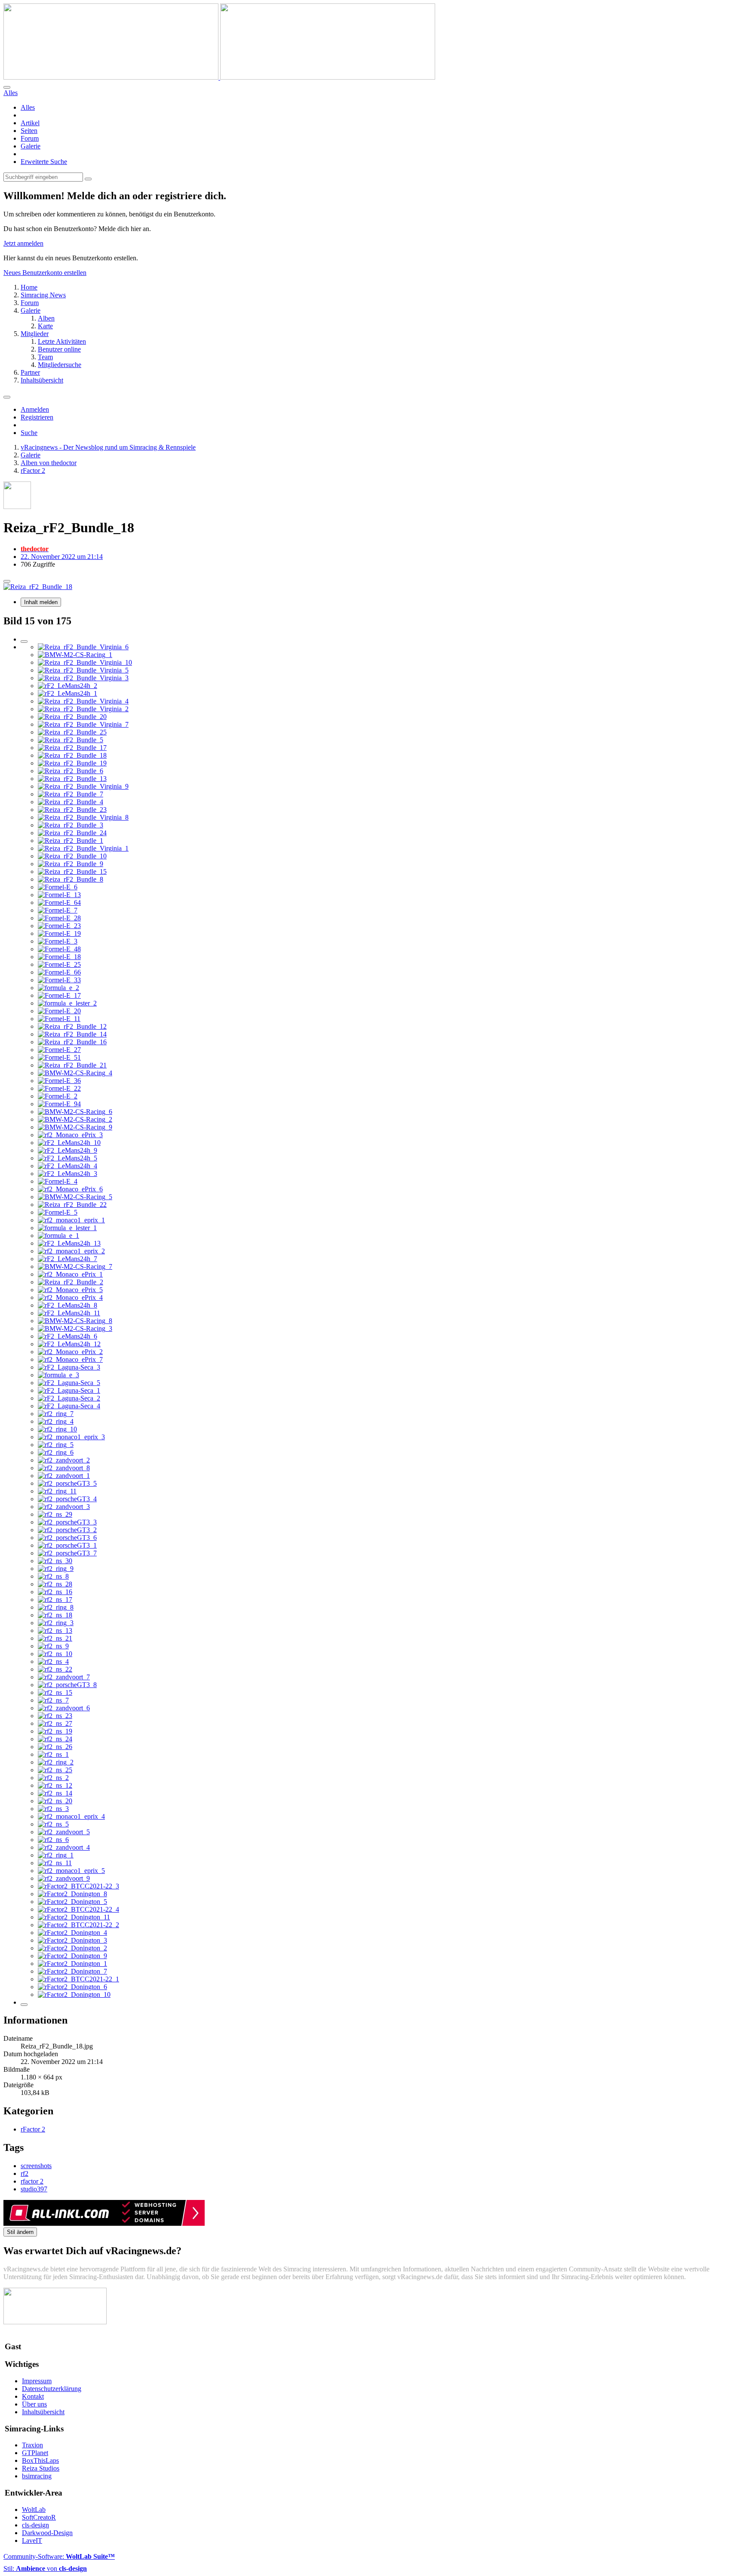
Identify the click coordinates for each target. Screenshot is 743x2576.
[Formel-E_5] (58, 1212)
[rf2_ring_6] (56, 1452)
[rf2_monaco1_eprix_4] (71, 1816)
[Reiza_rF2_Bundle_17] (72, 748)
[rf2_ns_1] (53, 1754)
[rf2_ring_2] (56, 1762)
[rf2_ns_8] (53, 1576)
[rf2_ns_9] (53, 1646)
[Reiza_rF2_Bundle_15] (72, 872)
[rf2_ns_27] (55, 1723)
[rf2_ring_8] (56, 1607)
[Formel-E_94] (59, 1104)
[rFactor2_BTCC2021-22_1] (78, 1979)
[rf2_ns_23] (55, 1716)
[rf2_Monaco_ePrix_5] (70, 1290)
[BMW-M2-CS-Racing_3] (75, 1328)
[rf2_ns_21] (55, 1638)
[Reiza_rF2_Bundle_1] (71, 841)
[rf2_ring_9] (56, 1569)
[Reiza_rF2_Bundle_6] (71, 771)
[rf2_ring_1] (56, 1855)
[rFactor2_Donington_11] (74, 1917)
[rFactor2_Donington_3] (72, 1940)
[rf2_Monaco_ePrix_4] (70, 1297)
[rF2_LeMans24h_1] (68, 693)
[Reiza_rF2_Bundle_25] (72, 732)
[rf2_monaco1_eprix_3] (71, 1437)
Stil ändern (20, 2232)
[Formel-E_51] (59, 1057)
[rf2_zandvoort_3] (64, 1507)
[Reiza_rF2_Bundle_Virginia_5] (83, 670)
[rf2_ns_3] (53, 1809)
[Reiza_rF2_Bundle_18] (72, 755)
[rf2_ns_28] (55, 1584)
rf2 (25, 2173)
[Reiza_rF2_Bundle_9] (71, 864)
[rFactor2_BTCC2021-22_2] (78, 1925)
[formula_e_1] (58, 1236)
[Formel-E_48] (59, 949)
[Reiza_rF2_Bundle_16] (72, 1042)
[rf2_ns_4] (53, 1661)
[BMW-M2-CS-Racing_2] (75, 1119)
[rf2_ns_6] (53, 1840)
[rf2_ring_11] (57, 1491)
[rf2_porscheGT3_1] (67, 1545)
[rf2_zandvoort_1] (64, 1476)
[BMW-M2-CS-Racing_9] (75, 1127)
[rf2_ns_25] (55, 1770)
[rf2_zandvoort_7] (64, 1677)
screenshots (36, 2166)
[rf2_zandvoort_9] (64, 1878)
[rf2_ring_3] (56, 1623)
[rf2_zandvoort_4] (64, 1847)
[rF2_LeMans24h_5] (68, 1158)
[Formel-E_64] (59, 902)
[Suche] (7, 87)
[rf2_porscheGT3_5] (67, 1483)
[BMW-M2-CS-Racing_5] (75, 1197)
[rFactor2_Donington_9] (72, 1956)
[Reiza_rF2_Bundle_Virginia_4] (83, 701)
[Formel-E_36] (59, 1081)
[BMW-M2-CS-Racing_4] (75, 1073)
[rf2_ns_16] (55, 1592)
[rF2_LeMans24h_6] (68, 1336)
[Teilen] (7, 581)
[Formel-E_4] (58, 1181)
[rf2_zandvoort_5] (64, 1832)
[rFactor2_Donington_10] (74, 1994)
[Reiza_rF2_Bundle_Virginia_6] (83, 647)
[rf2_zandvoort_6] (64, 1708)
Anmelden (35, 409)
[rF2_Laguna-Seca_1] (69, 1390)
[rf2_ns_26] (55, 1747)
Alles (28, 107)
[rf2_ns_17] (55, 1600)
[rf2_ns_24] (55, 1739)
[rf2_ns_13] (55, 1630)
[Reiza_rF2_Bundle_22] (72, 1205)
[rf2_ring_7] (56, 1414)
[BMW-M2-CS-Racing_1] (75, 655)
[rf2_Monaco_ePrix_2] (70, 1352)
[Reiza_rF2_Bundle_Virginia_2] (83, 709)
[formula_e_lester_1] (67, 1228)
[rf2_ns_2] (53, 1778)
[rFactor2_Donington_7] (72, 1971)
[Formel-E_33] (59, 980)
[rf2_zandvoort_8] (64, 1468)
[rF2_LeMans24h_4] (68, 1166)
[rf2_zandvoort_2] (64, 1460)
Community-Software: (59, 2556)
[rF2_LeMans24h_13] (69, 1243)
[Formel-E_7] (58, 910)
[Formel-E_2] (58, 1096)
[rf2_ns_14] (55, 1793)
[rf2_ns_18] (55, 1615)
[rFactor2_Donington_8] (72, 1894)
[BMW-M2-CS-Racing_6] (75, 1112)
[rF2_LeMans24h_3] (68, 1174)
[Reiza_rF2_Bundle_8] (71, 879)
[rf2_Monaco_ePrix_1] (70, 1274)
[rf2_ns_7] (53, 1700)
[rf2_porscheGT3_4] (67, 1499)
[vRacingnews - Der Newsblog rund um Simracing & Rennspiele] (219, 77)
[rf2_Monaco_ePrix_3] (70, 1135)
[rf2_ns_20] (55, 1801)
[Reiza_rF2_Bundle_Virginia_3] (83, 678)
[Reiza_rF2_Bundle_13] (72, 779)
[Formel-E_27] (59, 1050)
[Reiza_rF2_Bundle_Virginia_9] (83, 786)
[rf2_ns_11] (55, 1863)
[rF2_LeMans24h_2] (68, 686)
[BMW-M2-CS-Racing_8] (75, 1321)
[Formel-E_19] (59, 933)
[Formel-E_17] (59, 995)
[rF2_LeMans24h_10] (69, 1143)
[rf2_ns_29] (55, 1514)
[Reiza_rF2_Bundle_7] (71, 794)
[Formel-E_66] (59, 972)
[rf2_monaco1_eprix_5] (71, 1871)
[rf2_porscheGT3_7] (67, 1553)
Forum (30, 138)
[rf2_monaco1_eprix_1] (71, 1220)
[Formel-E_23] (59, 926)
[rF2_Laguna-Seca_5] (69, 1383)
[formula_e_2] (58, 988)
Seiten (29, 131)
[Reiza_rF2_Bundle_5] (71, 740)
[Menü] (7, 397)
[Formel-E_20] (59, 1011)
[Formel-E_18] (59, 957)
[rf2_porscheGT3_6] (67, 1538)
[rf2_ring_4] (56, 1421)
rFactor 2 (33, 2129)
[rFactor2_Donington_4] (72, 1933)
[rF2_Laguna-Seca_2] (69, 1398)
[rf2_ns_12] (55, 1785)
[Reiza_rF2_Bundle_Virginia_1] (83, 848)
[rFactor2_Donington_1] (72, 1964)
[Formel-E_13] (59, 895)
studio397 (34, 2189)
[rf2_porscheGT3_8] (67, 1685)
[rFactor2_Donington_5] (72, 1902)
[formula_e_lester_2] (67, 1003)
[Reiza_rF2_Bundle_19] (72, 763)
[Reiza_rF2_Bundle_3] (71, 825)
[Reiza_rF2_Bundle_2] (71, 1282)
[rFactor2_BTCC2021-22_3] (78, 1886)
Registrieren (37, 417)
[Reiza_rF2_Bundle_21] (72, 1065)
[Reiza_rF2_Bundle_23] (72, 810)
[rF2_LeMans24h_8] (68, 1305)
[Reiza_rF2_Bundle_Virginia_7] (83, 724)
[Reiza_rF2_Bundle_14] (72, 1034)
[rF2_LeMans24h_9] (68, 1150)
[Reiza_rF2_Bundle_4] (71, 802)
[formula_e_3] (58, 1375)
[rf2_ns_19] (55, 1731)
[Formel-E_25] (59, 964)
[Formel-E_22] (59, 1088)
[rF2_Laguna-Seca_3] (69, 1367)
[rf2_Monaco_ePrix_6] (70, 1189)
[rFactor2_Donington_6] (72, 1987)
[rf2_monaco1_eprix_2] (71, 1251)
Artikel (30, 123)
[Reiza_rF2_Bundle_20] (72, 717)
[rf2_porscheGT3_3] (67, 1522)
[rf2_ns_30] (55, 1561)
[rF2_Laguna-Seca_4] (69, 1406)
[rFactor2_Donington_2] (72, 1948)
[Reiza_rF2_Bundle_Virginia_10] (85, 662)
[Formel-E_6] (58, 887)
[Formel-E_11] (59, 1019)
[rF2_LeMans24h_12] (69, 1344)
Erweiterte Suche (44, 162)
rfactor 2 (32, 2181)
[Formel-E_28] (59, 918)
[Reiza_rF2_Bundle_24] (72, 833)
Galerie (31, 146)
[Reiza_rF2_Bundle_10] (72, 856)
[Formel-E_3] (58, 941)
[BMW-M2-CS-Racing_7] (75, 1266)
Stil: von (45, 2568)
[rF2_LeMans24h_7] (68, 1259)
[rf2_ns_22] (55, 1669)
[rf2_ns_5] (53, 1824)
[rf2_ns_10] (55, 1654)
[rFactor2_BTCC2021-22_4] (78, 1909)
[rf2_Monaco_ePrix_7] (70, 1359)
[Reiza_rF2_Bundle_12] (72, 1026)
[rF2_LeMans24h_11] (69, 1313)
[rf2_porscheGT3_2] (67, 1530)
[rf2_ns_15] (55, 1692)
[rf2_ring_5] (56, 1445)
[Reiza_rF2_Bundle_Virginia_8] (83, 817)
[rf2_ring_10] (57, 1429)
